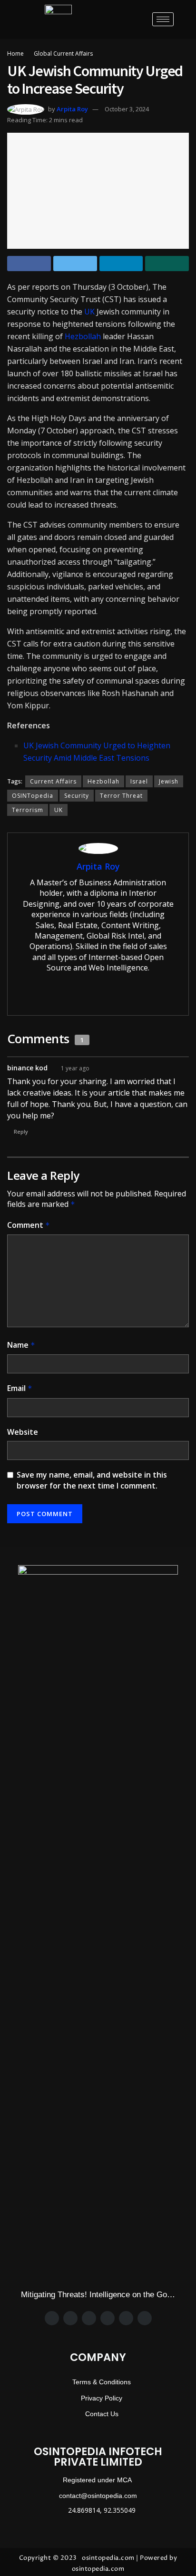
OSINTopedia (33, 796)
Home (15, 54)
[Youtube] (145, 2318)
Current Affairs (53, 781)
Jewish (169, 781)
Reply (21, 1131)
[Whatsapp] (108, 2318)
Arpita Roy (72, 109)
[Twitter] (70, 2318)
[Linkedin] (126, 2318)
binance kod (27, 1068)
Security (77, 796)
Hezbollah (83, 336)
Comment (29, 1225)
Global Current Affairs (63, 54)
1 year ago (75, 1068)
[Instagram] (89, 2318)
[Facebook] (52, 2318)
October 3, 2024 (127, 109)
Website (23, 1432)
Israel (139, 781)
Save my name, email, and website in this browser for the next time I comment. (92, 1480)
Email (20, 1388)
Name (21, 1345)
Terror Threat (121, 796)
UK (89, 312)
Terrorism (28, 810)
